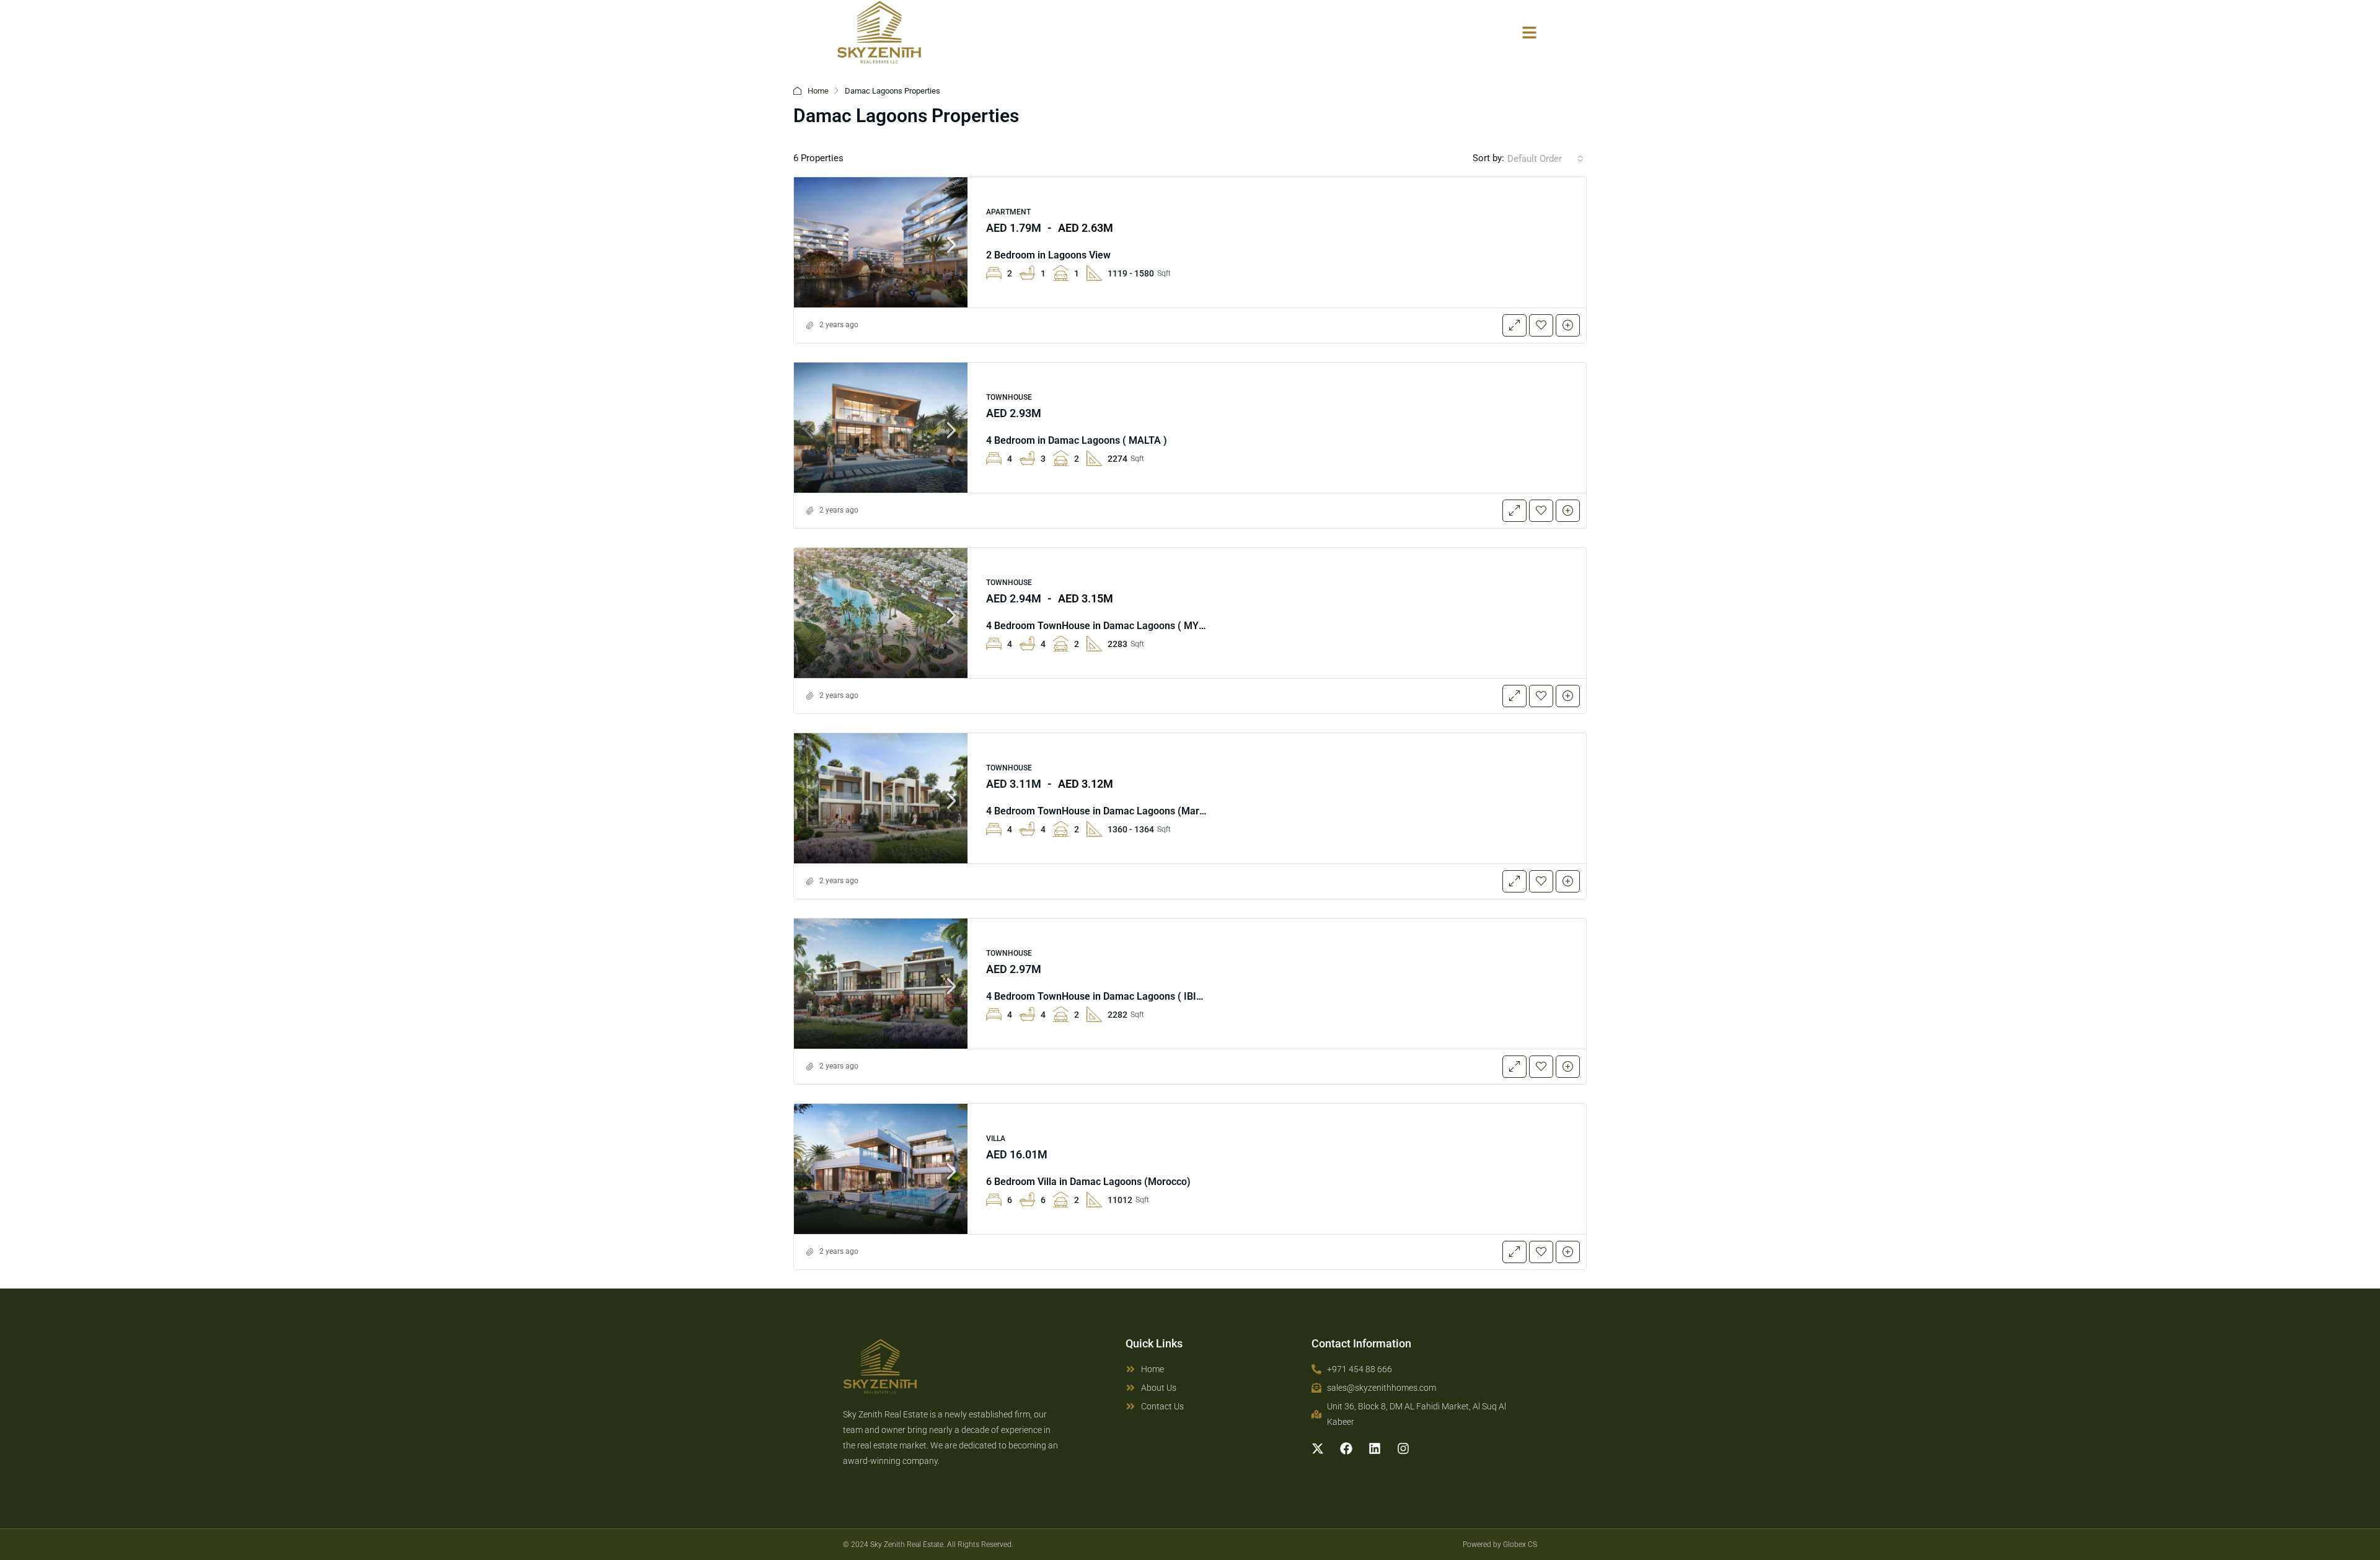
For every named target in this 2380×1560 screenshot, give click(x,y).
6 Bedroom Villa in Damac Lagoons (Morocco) (1088, 1182)
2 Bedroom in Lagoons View (1048, 255)
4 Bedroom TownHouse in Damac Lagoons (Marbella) (1105, 811)
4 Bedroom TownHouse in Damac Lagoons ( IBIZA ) (1101, 996)
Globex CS (1520, 1545)
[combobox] (1545, 159)
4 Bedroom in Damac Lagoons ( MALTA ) (1077, 440)
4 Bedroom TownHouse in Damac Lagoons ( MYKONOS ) (1112, 626)
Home (818, 91)
